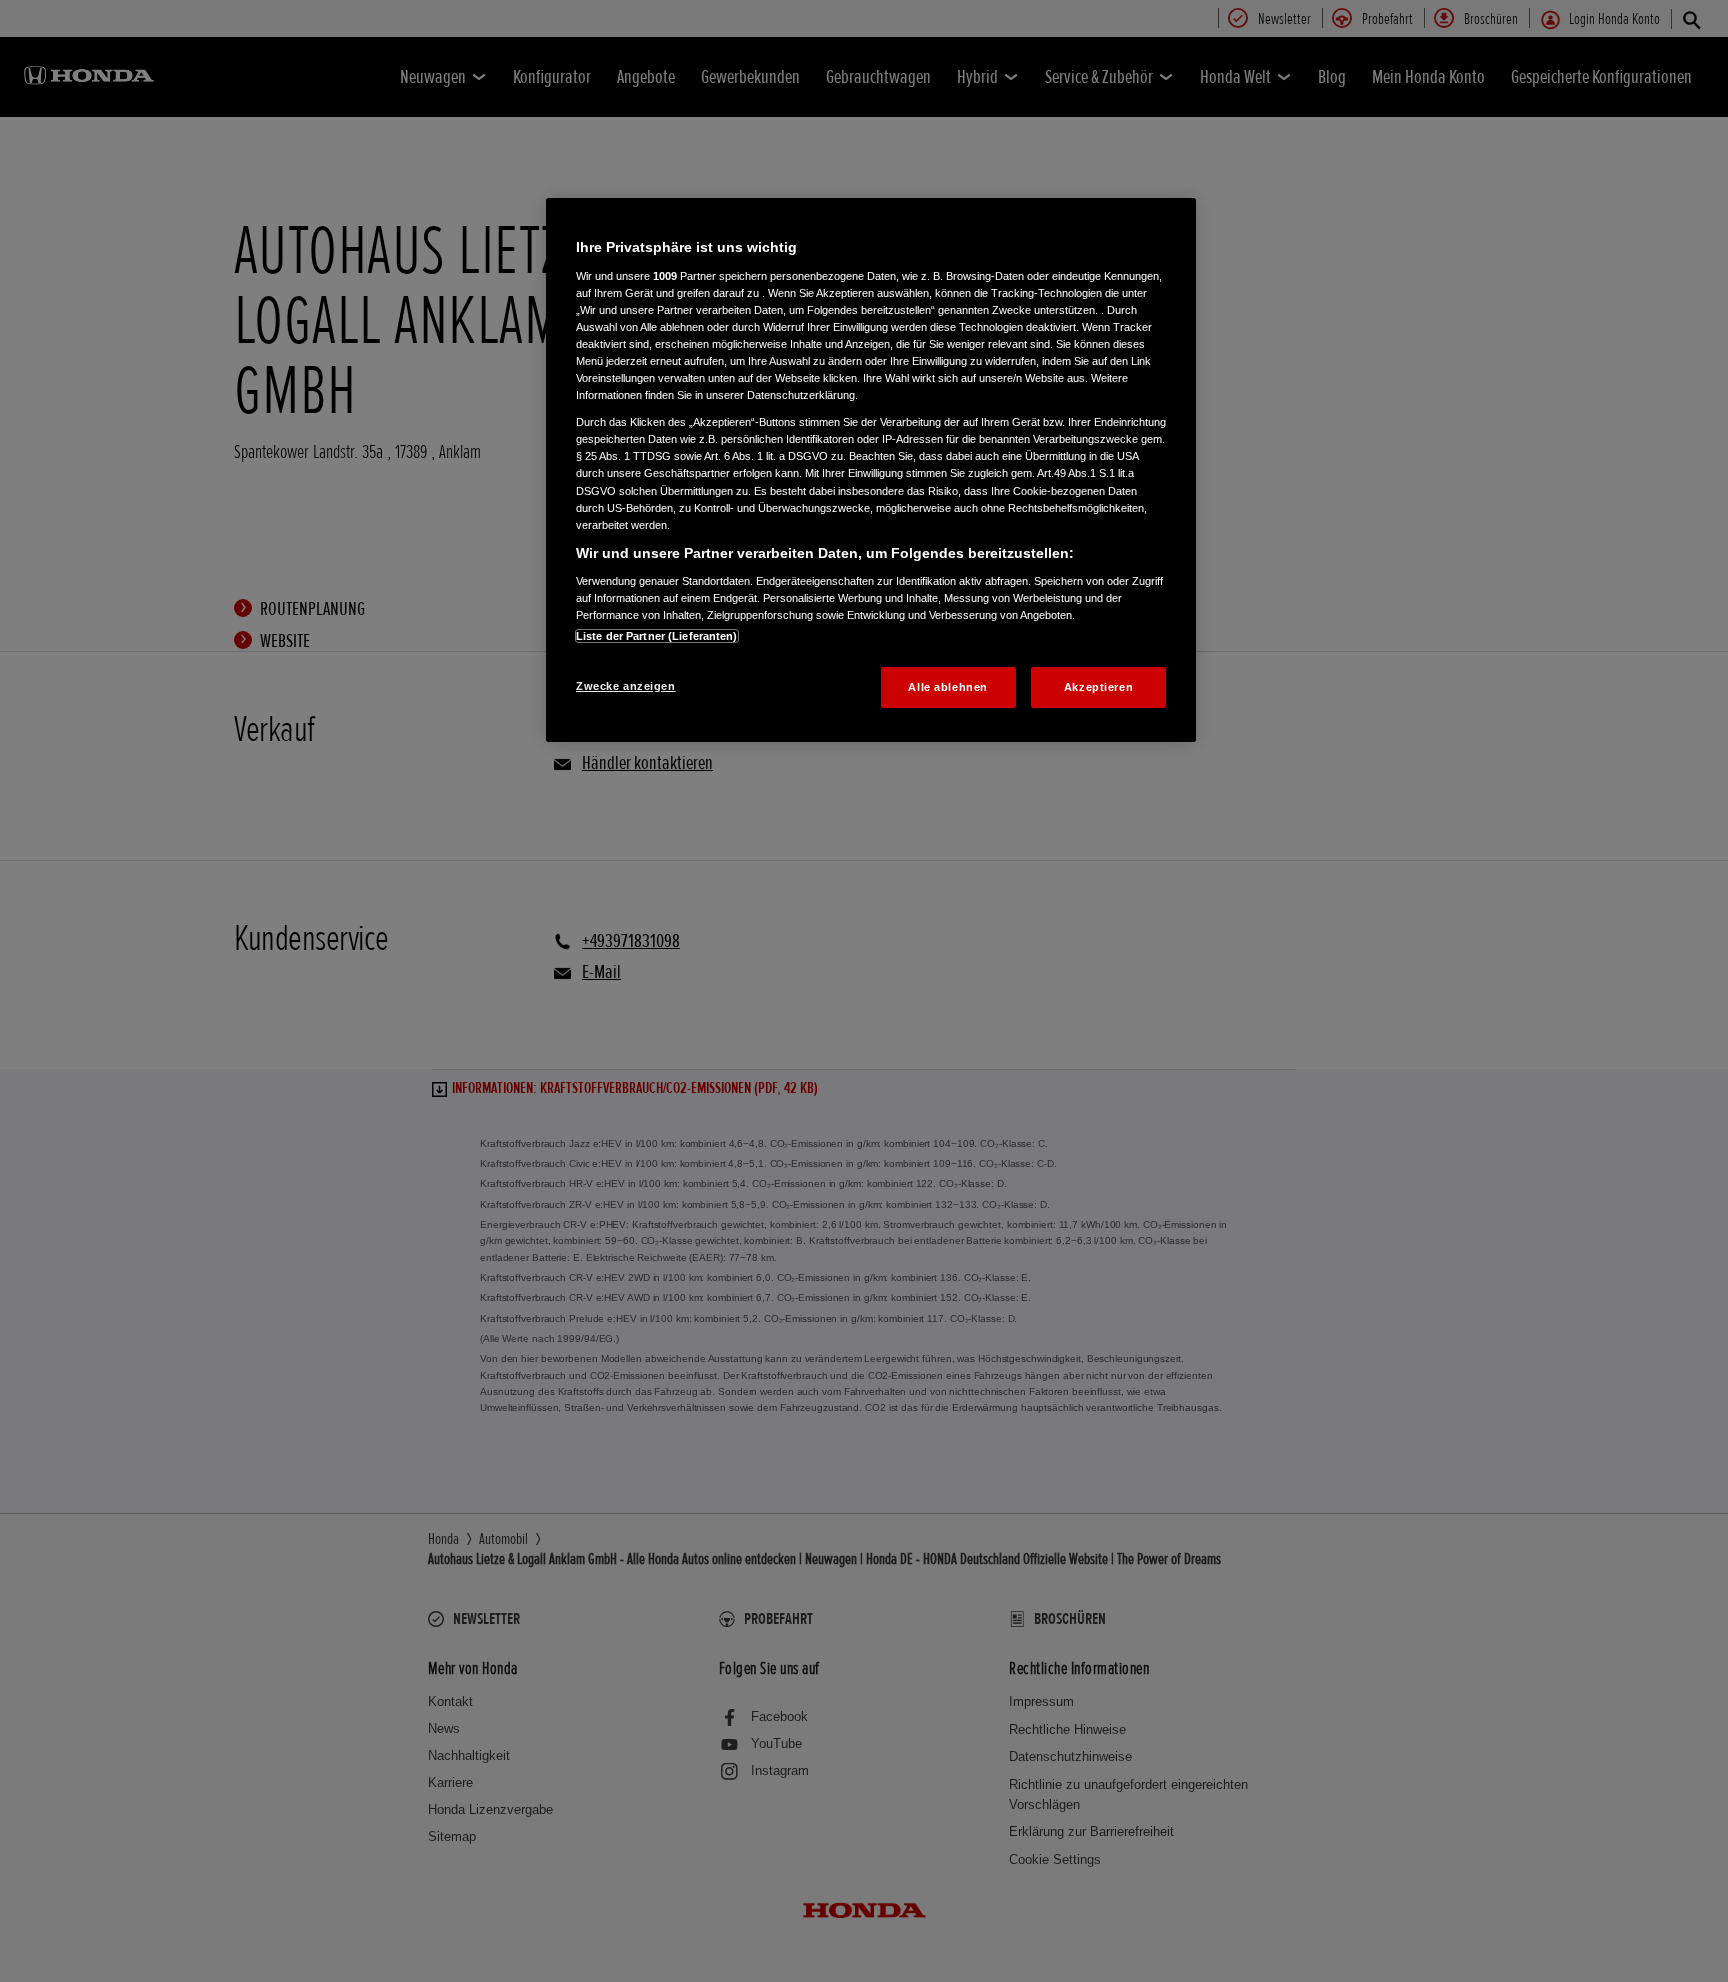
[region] (871, 470)
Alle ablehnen (947, 687)
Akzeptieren (1098, 687)
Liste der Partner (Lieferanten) (657, 636)
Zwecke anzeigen (626, 686)
